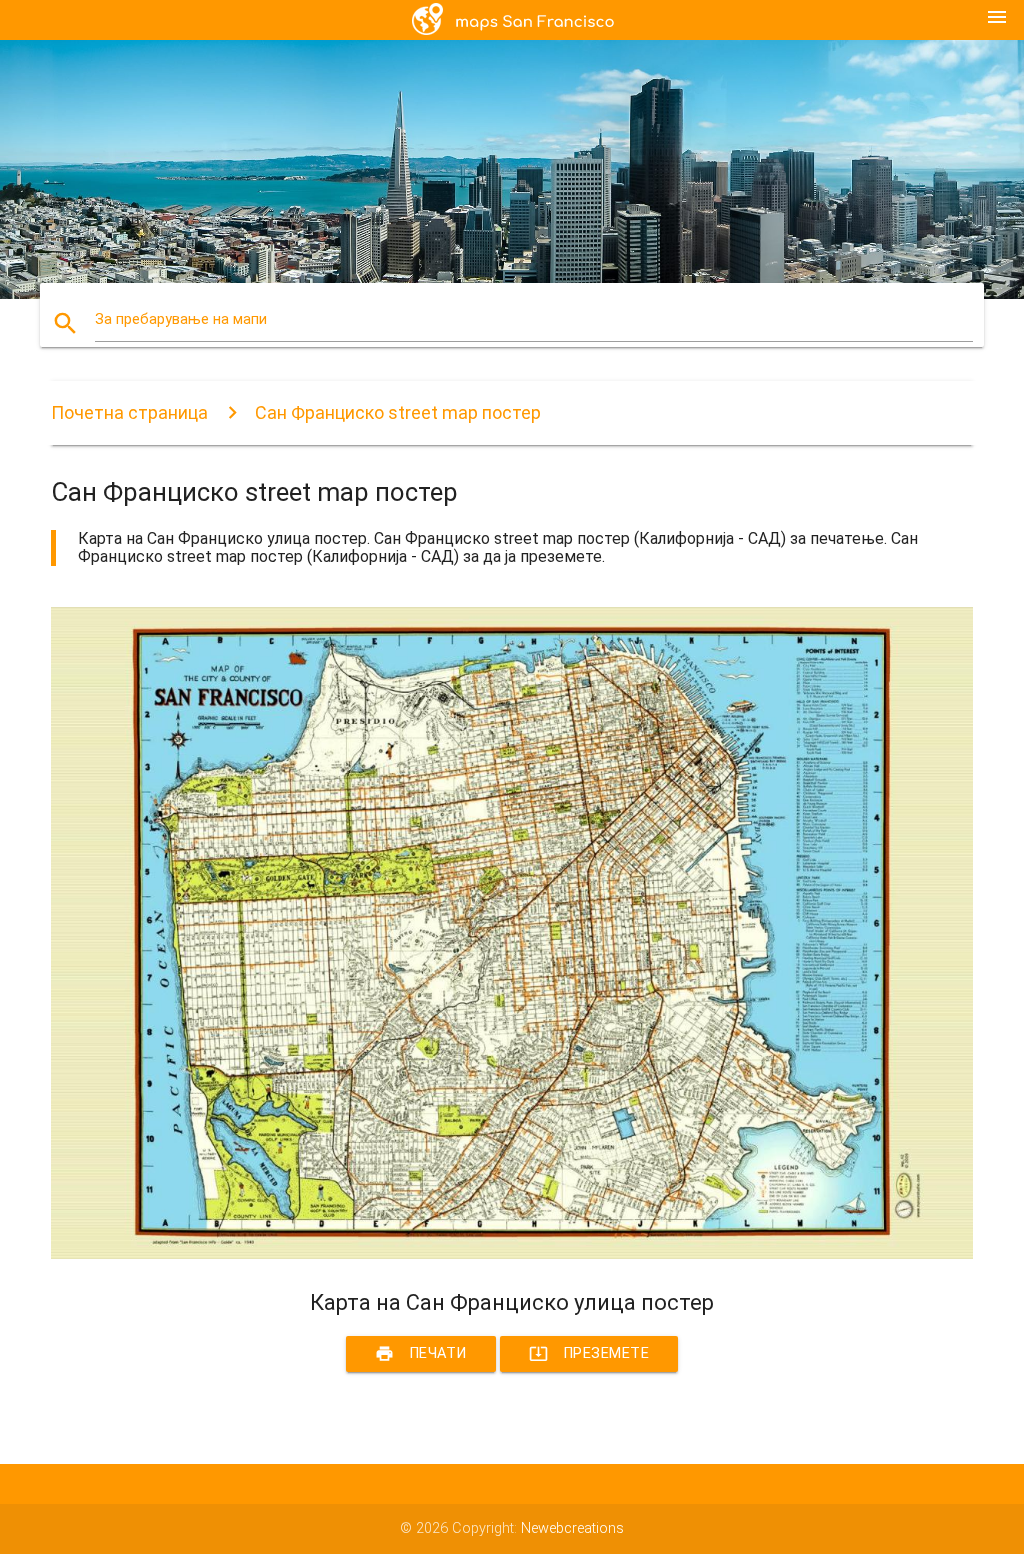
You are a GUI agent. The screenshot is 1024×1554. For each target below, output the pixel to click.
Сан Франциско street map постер (398, 412)
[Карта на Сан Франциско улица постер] (512, 1254)
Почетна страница (129, 412)
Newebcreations (572, 1528)
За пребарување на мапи (181, 319)
